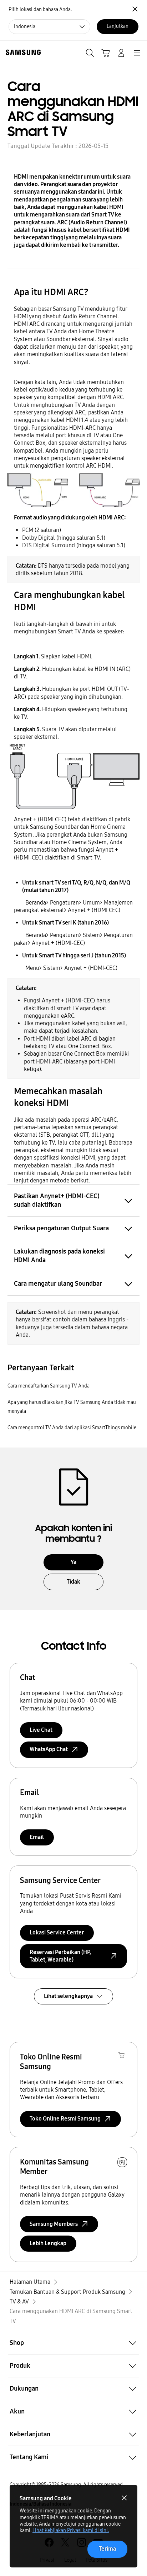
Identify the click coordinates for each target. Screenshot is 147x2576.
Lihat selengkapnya (68, 1996)
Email (37, 1837)
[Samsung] (22, 52)
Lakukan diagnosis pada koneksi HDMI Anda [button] (59, 1256)
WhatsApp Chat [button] (49, 1749)
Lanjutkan (118, 26)
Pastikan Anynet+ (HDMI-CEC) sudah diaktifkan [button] (57, 1200)
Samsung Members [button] (54, 2224)
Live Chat (41, 1730)
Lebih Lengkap (48, 2243)
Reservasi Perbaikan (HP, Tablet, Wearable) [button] (60, 1956)
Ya (73, 1562)
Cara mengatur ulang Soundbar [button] (58, 1284)
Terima (107, 2549)
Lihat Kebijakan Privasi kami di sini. (71, 2530)
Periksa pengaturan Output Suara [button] (61, 1228)
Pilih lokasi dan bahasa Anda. (40, 9)
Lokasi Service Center (57, 1932)
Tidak (73, 1582)
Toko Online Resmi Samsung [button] (65, 2119)
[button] (73, 2343)
